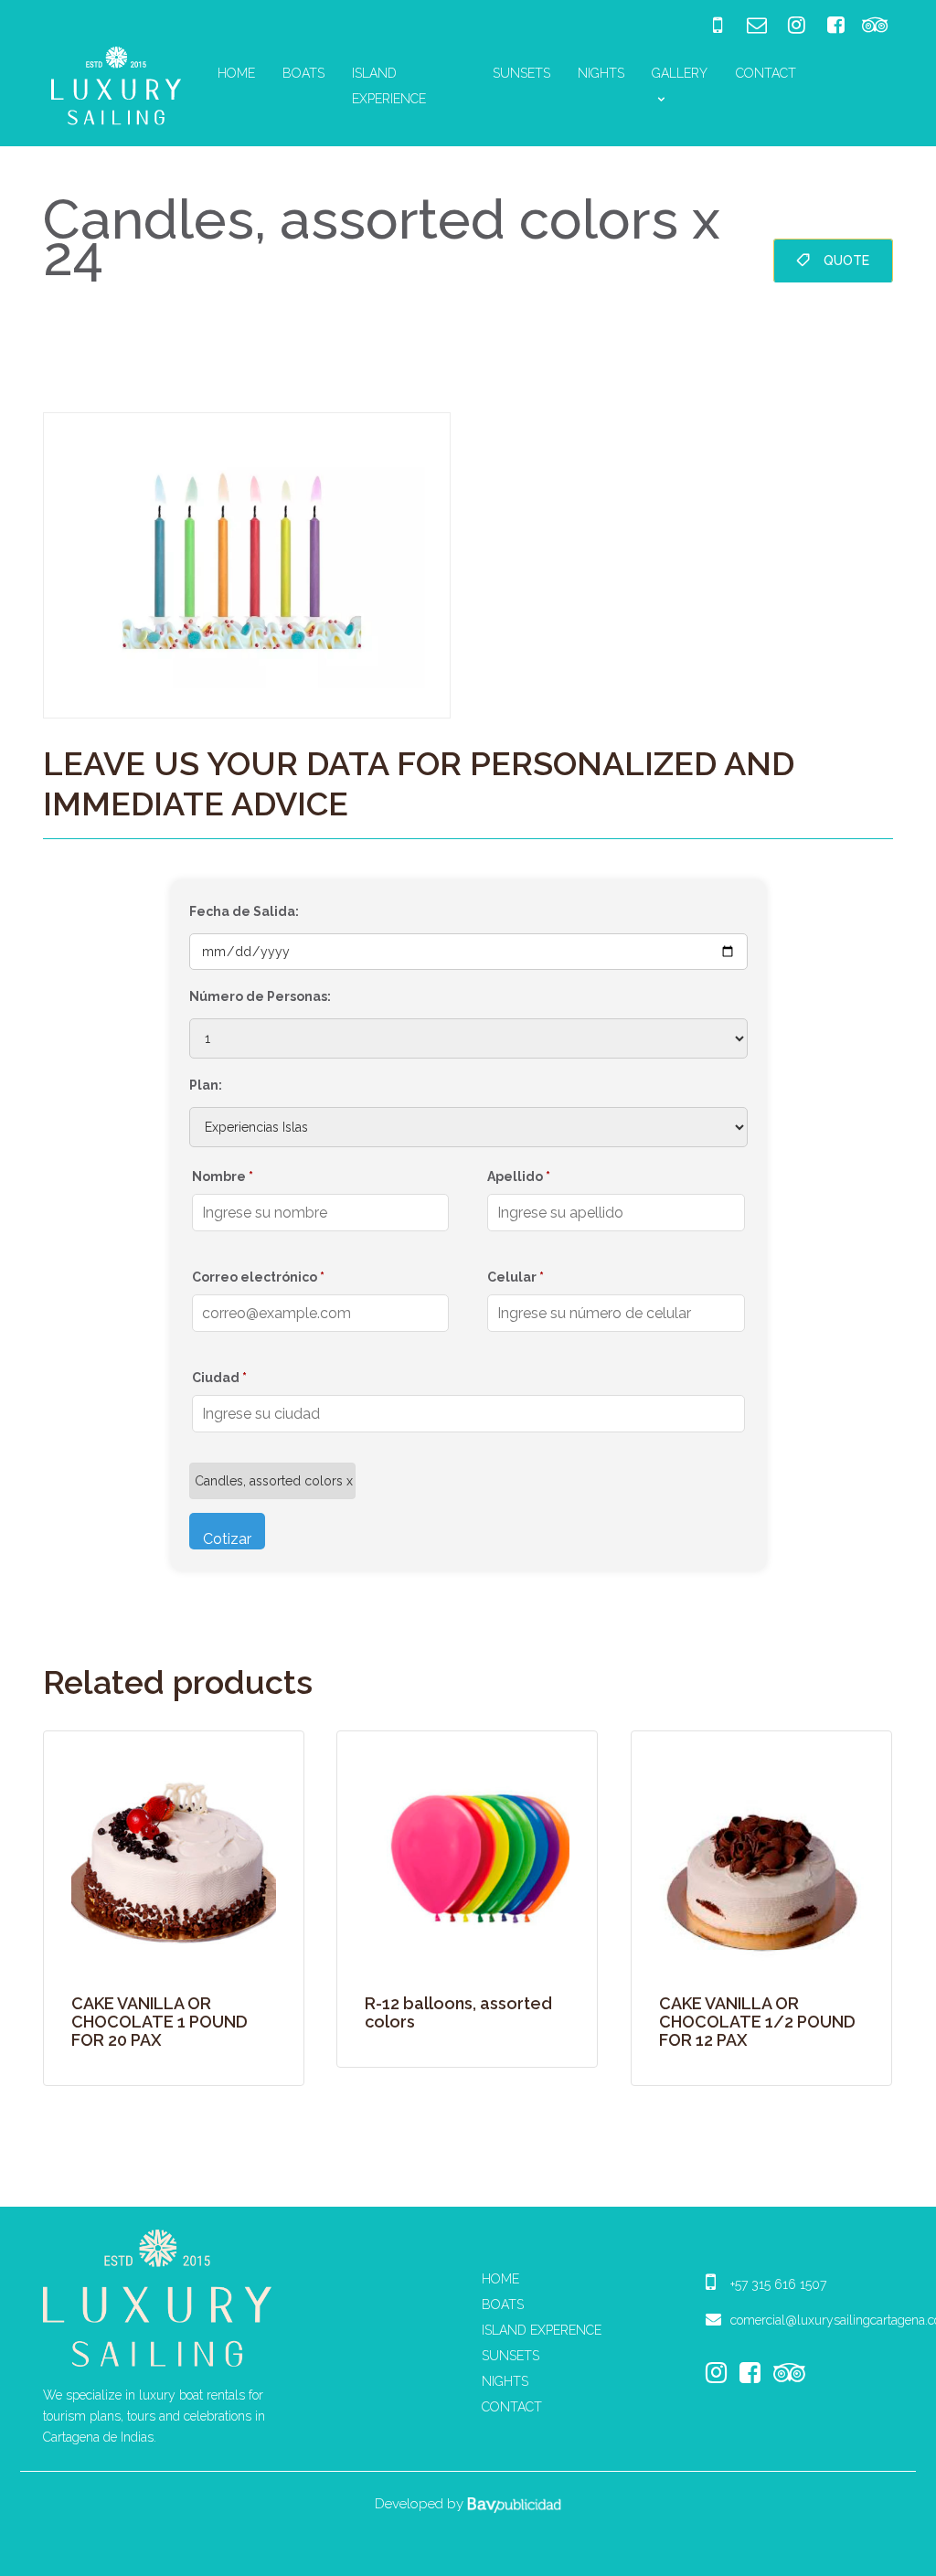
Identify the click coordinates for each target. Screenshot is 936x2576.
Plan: (206, 1085)
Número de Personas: (260, 996)
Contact (766, 73)
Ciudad (219, 1378)
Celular (516, 1277)
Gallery (680, 73)
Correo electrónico (258, 1277)
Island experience (389, 86)
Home (236, 73)
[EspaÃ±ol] (830, 73)
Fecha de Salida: (244, 911)
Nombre (223, 1176)
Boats (303, 73)
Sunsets (521, 73)
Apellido (519, 1176)
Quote (846, 261)
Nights (601, 73)
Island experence (542, 2330)
